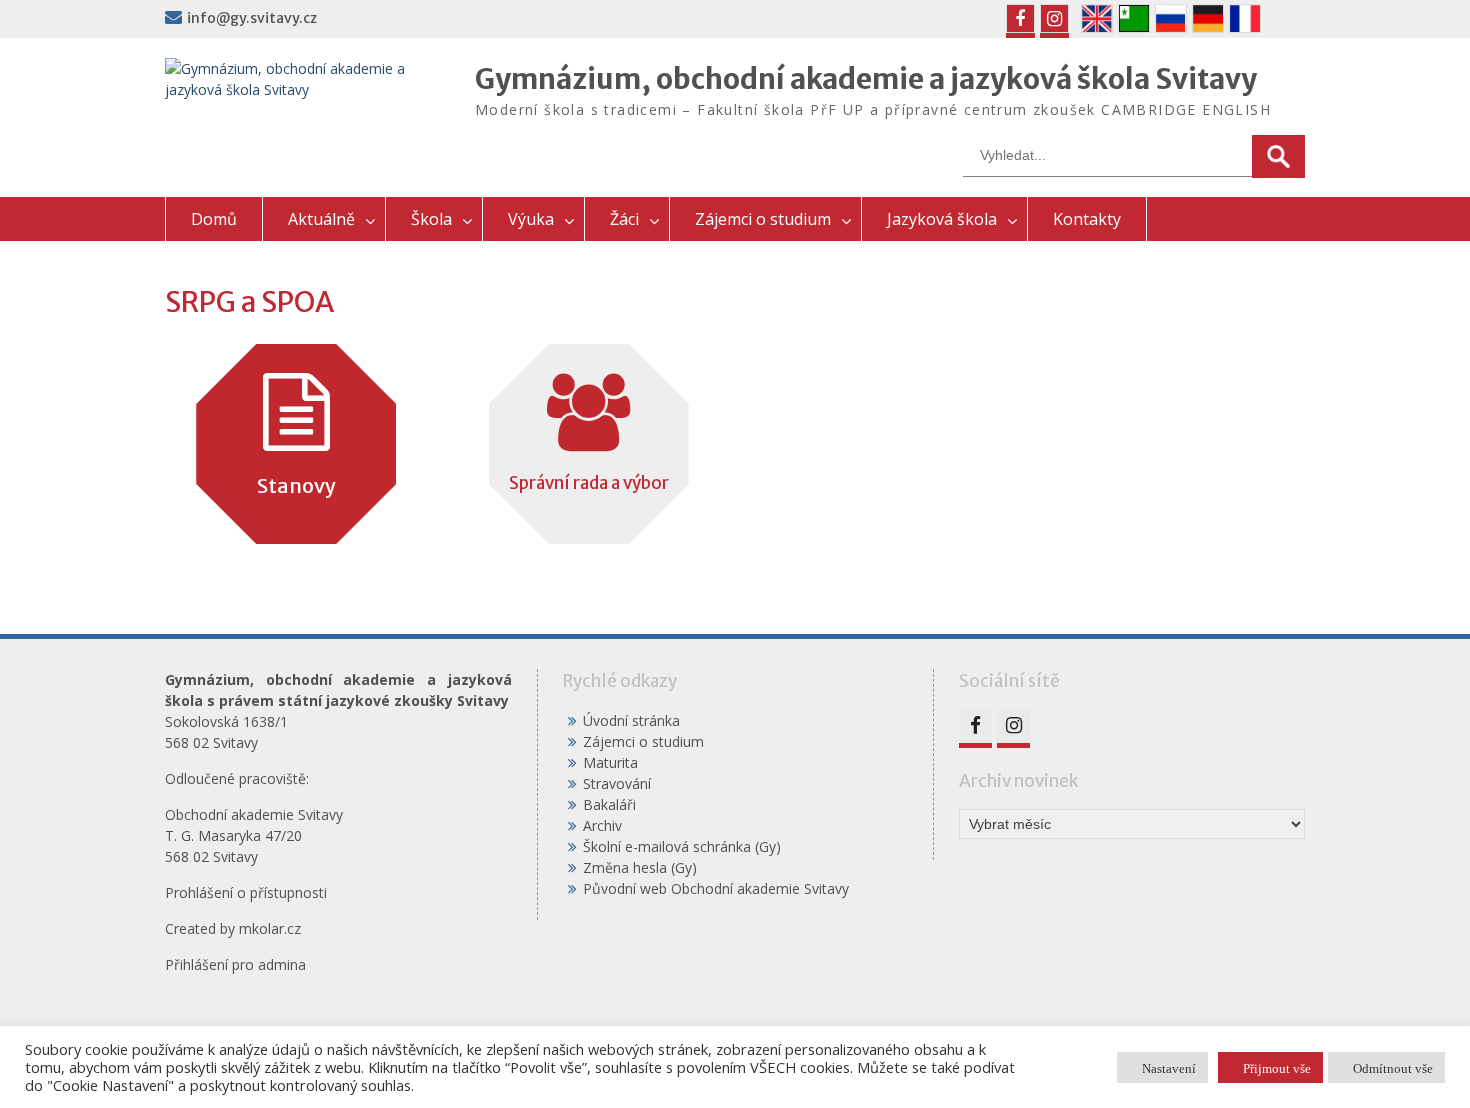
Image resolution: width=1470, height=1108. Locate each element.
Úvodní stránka (631, 720)
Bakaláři (609, 804)
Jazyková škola (942, 219)
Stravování (617, 783)
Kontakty (1087, 219)
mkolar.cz (270, 928)
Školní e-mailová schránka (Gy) (682, 846)
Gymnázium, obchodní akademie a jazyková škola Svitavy (866, 79)
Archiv (602, 825)
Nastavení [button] (1169, 1067)
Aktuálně (321, 219)
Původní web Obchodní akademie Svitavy (716, 888)
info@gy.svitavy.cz (252, 18)
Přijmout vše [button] (1277, 1067)
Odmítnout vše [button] (1393, 1067)
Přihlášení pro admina (235, 964)
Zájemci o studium (763, 219)
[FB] (1020, 18)
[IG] (1054, 18)
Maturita (610, 762)
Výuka (531, 219)
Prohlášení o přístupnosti (246, 892)
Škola (431, 219)
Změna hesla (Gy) (640, 867)
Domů (214, 219)
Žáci (624, 219)
